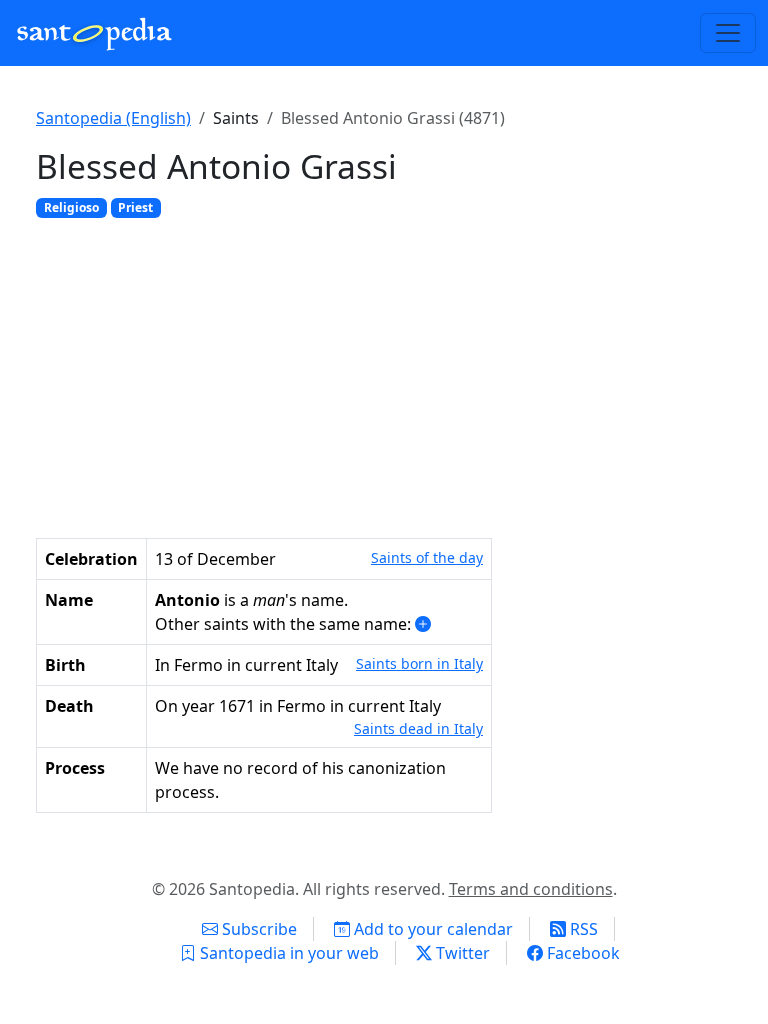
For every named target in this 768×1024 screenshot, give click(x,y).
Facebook (581, 953)
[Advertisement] (384, 374)
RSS (582, 929)
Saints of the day (427, 557)
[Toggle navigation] (728, 33)
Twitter (461, 953)
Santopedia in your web (287, 953)
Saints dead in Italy (418, 728)
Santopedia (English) (113, 118)
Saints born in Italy (419, 663)
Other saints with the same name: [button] (285, 624)
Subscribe (257, 929)
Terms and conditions (531, 889)
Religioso (71, 207)
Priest (135, 207)
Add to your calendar (431, 929)
